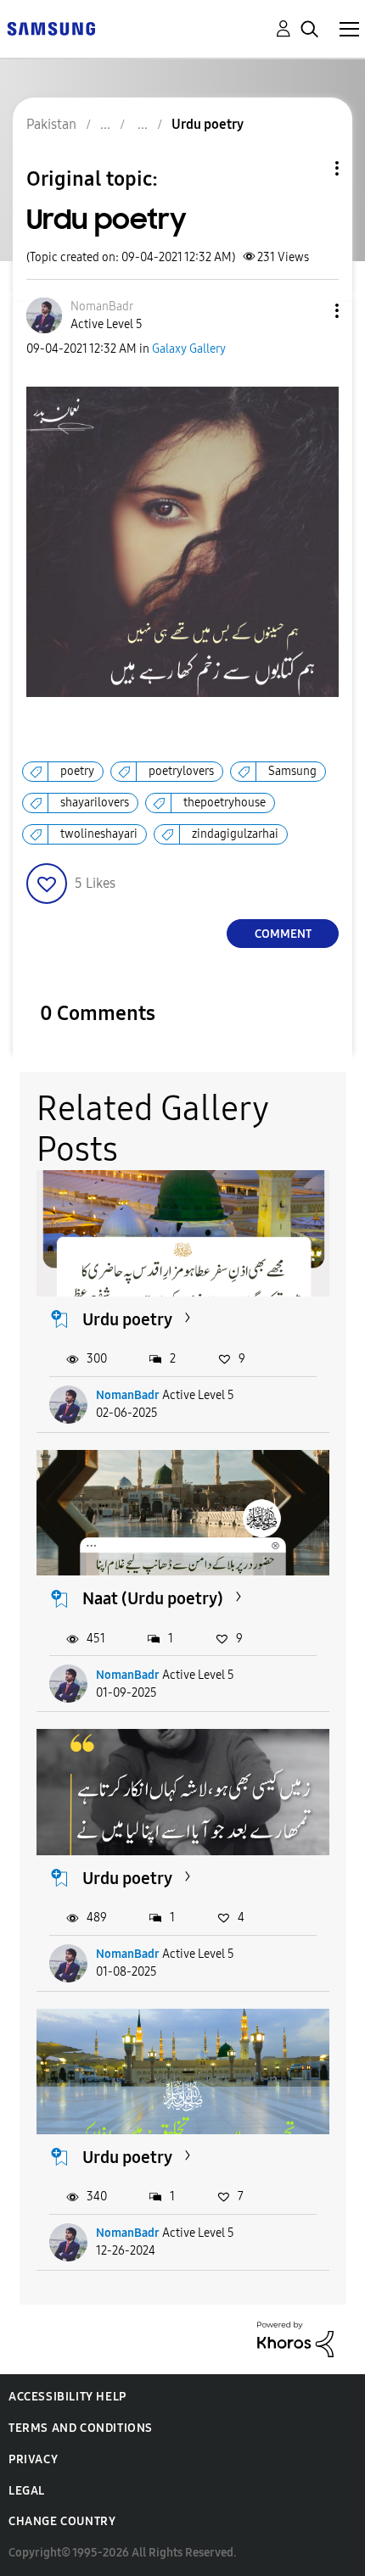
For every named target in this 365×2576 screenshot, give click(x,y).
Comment (283, 934)
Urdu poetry (127, 1319)
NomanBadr (128, 1395)
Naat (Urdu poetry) (153, 1598)
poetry (77, 771)
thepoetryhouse (225, 803)
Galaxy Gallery (189, 349)
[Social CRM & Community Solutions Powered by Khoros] (295, 2338)
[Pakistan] (51, 28)
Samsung (292, 771)
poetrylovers (181, 771)
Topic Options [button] (308, 168)
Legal (27, 2491)
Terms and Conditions (81, 2428)
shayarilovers (95, 803)
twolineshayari (99, 834)
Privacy (33, 2459)
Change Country (62, 2521)
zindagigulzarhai (235, 834)
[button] (309, 311)
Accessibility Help (67, 2397)
